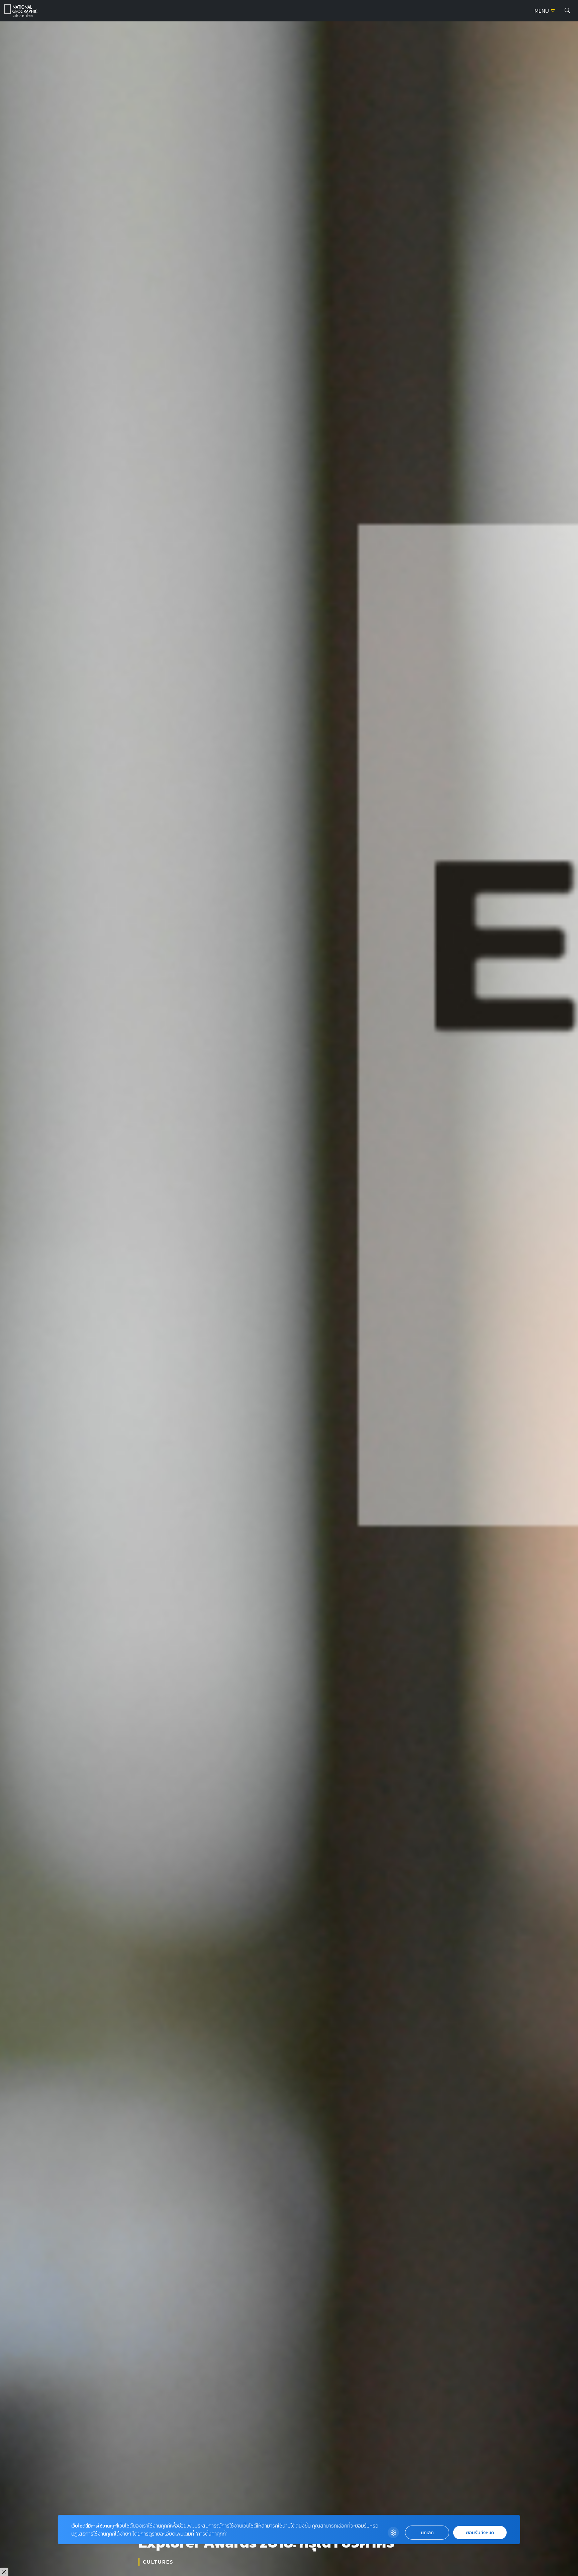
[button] (567, 11)
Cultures (158, 2562)
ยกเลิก (427, 2533)
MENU (542, 11)
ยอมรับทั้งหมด (480, 2533)
